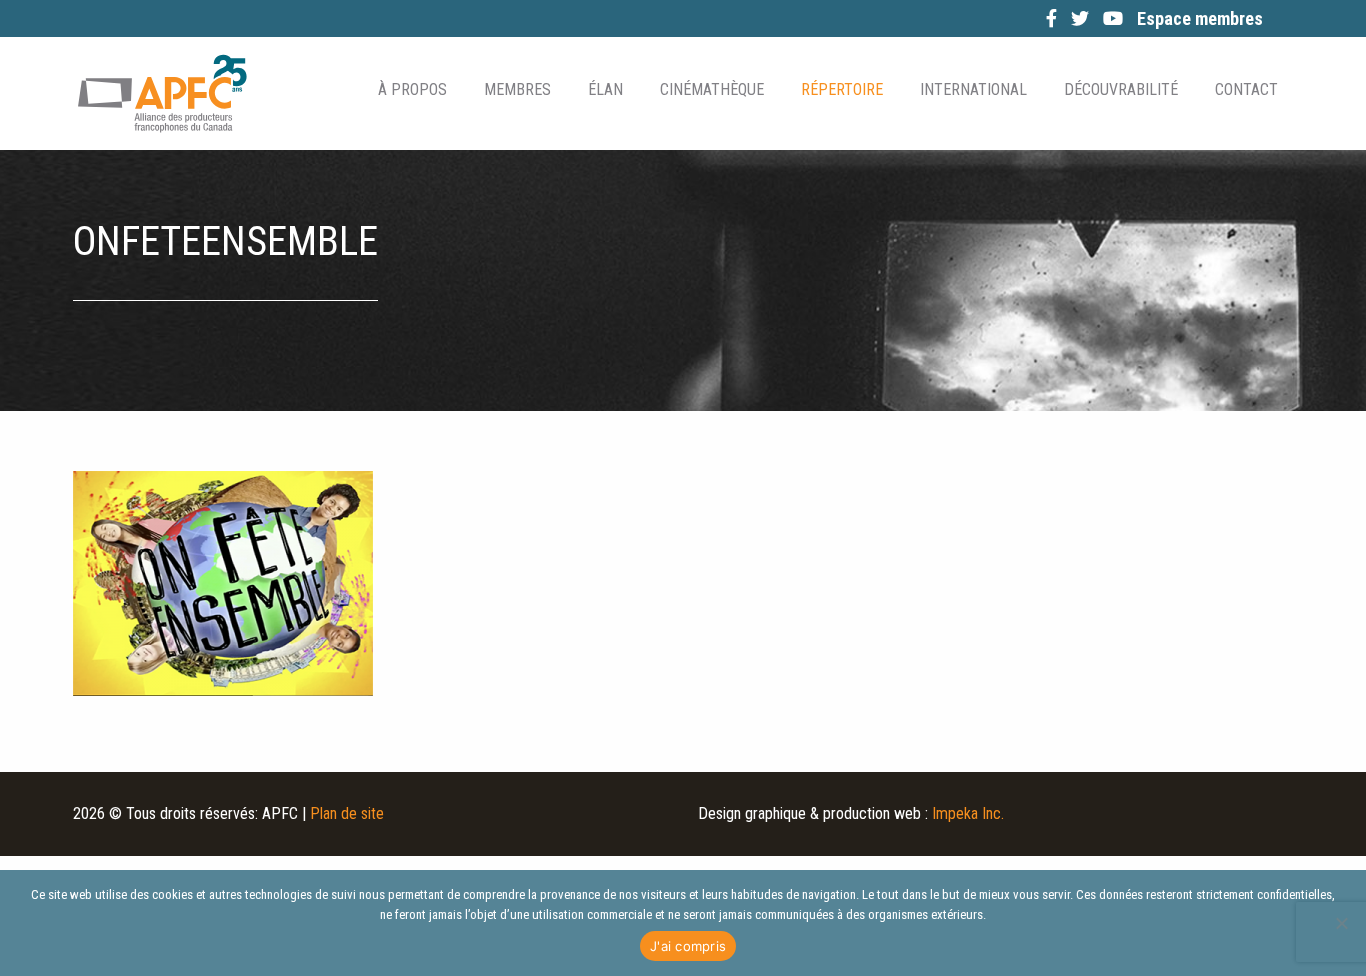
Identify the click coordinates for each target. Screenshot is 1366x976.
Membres (517, 89)
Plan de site (347, 813)
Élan (605, 89)
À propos (412, 89)
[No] (1341, 923)
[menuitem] (411, 90)
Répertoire (842, 89)
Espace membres (1200, 18)
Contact (1246, 89)
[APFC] (162, 93)
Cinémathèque (712, 89)
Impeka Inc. (968, 813)
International (973, 89)
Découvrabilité (1121, 89)
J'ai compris (688, 946)
